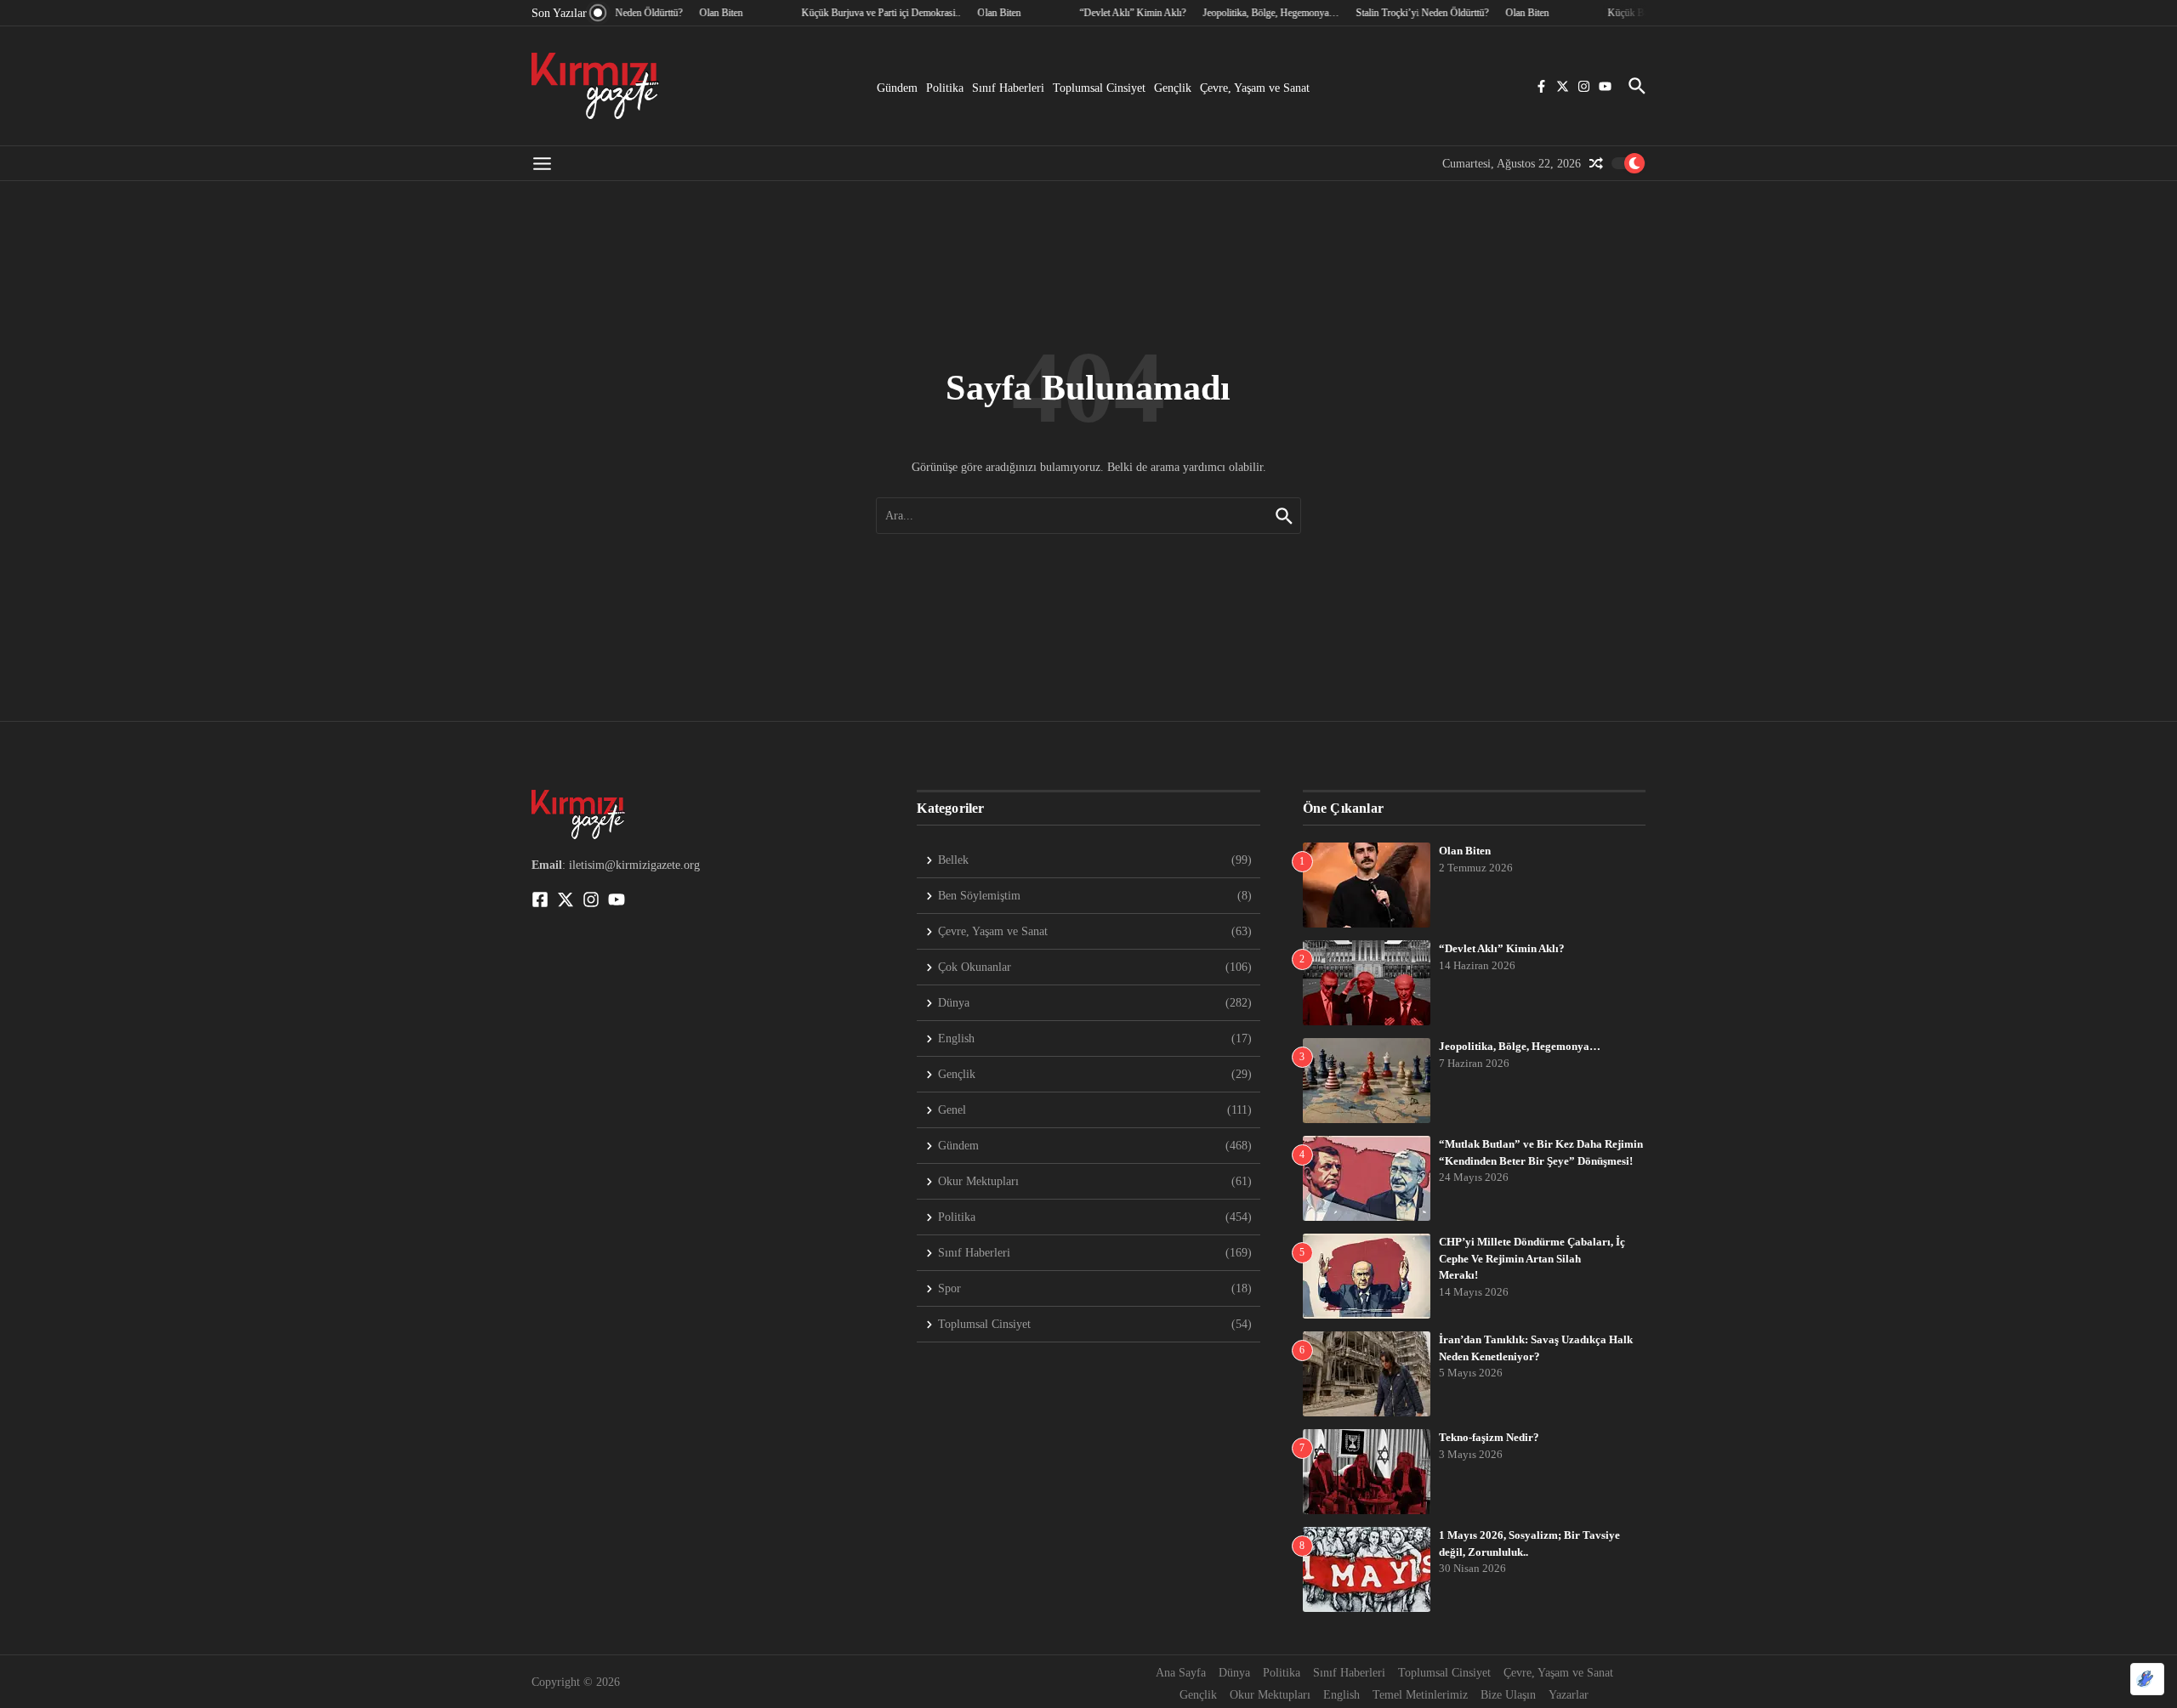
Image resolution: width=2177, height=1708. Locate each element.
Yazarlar (1569, 1695)
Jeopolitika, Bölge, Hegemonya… (1520, 1046)
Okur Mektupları (1270, 1695)
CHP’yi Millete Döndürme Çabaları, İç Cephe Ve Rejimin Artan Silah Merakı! (1532, 1258)
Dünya (1234, 1673)
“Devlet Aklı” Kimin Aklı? (1502, 948)
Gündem (897, 88)
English (1341, 1695)
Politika (945, 88)
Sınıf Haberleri (1008, 88)
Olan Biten (1465, 851)
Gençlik (1173, 88)
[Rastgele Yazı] (1596, 163)
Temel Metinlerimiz (1420, 1695)
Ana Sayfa (1181, 1673)
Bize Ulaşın (1508, 1695)
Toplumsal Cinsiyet (1099, 88)
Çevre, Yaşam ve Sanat (1255, 88)
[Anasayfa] (595, 86)
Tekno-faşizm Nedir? (1489, 1437)
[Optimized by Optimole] (2147, 1679)
